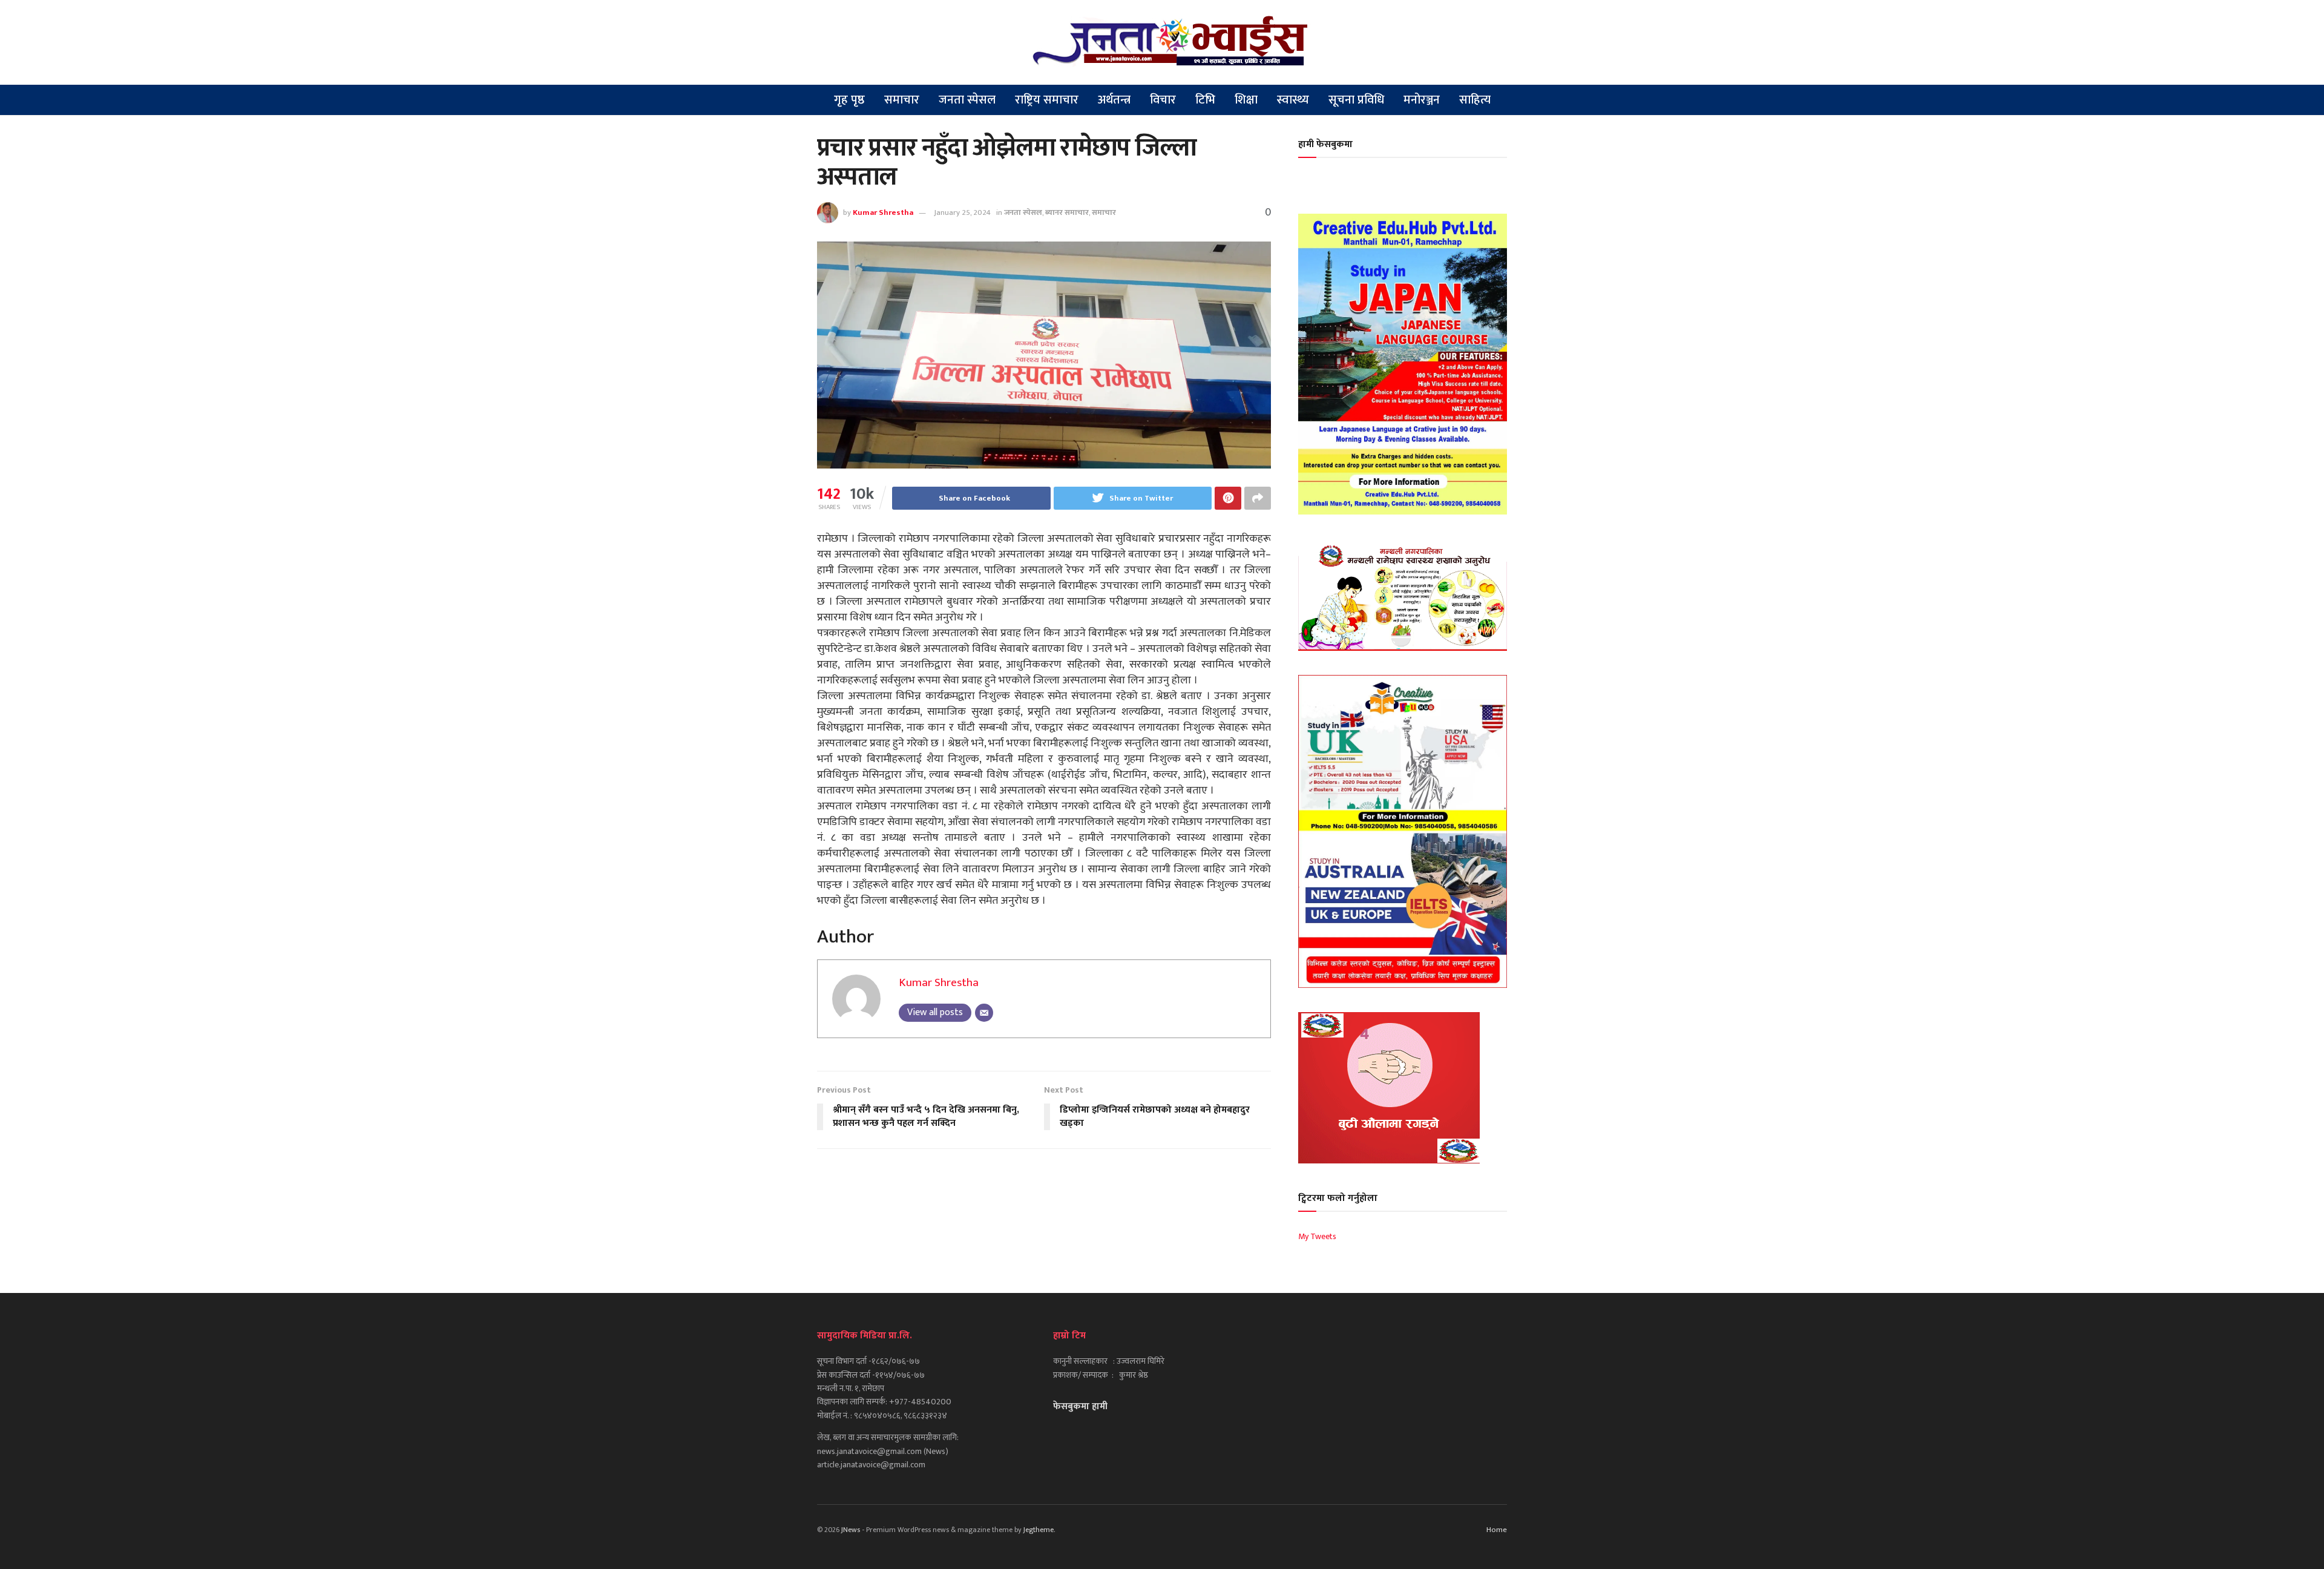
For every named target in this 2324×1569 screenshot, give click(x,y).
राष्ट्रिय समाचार (1047, 100)
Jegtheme (1039, 1530)
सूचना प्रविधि (1356, 100)
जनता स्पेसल (967, 100)
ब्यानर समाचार (1067, 212)
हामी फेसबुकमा (1325, 144)
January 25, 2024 (962, 212)
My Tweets (1317, 1236)
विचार (1163, 100)
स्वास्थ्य (1293, 100)
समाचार (902, 100)
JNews (851, 1530)
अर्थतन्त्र (1114, 100)
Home (1497, 1530)
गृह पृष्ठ (849, 100)
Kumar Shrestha (883, 212)
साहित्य (1475, 100)
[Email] (984, 1013)
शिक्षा (1246, 100)
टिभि (1205, 100)
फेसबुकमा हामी (1080, 1406)
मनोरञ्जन (1422, 100)
